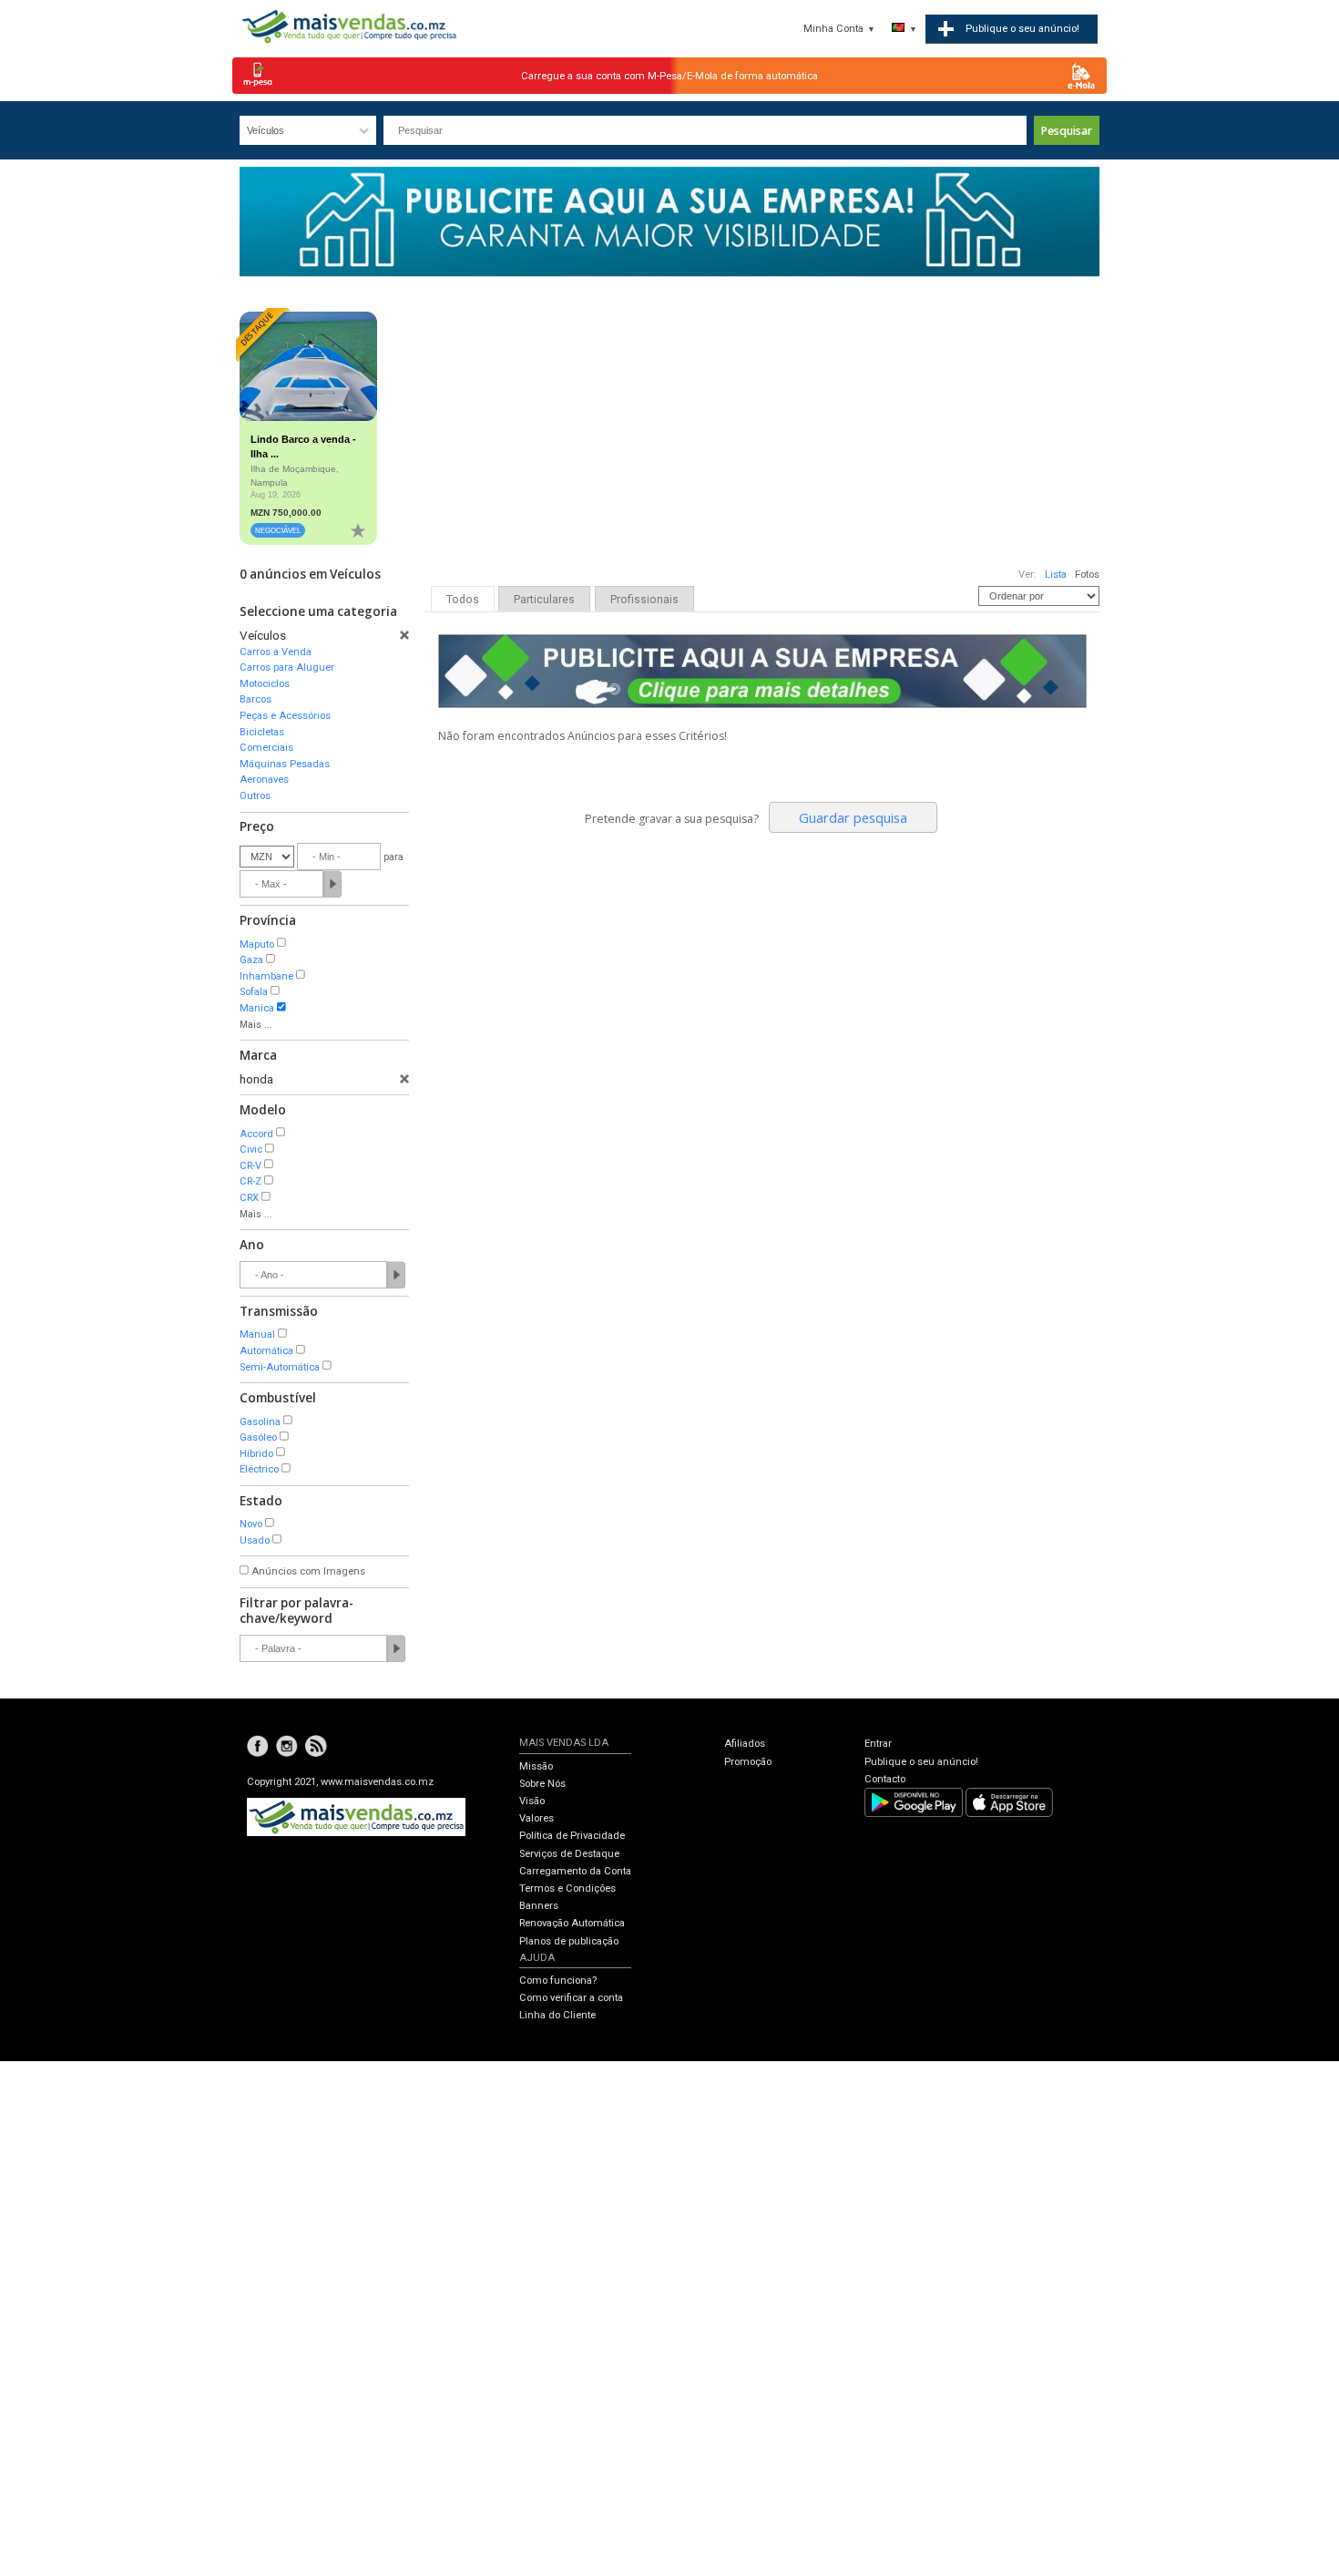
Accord (256, 1134)
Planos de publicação (569, 1941)
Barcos (256, 699)
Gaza (251, 960)
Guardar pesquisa (853, 817)
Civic (251, 1149)
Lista (1056, 575)
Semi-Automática (280, 1367)
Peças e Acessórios (285, 716)
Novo (251, 1524)
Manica (257, 1008)
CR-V (250, 1166)
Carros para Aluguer (287, 667)
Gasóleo (258, 1437)
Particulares (544, 600)
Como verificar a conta (571, 1998)
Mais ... (256, 1025)
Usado (255, 1540)
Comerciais (266, 748)
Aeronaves (264, 780)
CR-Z (250, 1181)
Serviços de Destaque (569, 1854)
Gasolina (260, 1422)
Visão (532, 1801)
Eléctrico (259, 1469)
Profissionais (644, 600)
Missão (536, 1766)
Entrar (878, 1744)
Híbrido (256, 1454)
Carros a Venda (276, 652)
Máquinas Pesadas (285, 764)
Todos (463, 600)
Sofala (254, 992)
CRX (249, 1198)
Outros (255, 796)
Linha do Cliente (557, 2015)
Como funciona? (558, 1981)
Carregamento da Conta (575, 1871)
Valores (537, 1818)
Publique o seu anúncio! (921, 1762)
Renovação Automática (572, 1923)
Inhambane (266, 976)
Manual (257, 1334)
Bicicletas (262, 732)
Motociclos (265, 684)
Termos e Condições (567, 1888)
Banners (539, 1906)
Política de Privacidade (572, 1836)
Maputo (257, 944)
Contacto (885, 1779)
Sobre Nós (542, 1784)
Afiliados (745, 1744)
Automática (266, 1351)
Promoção (748, 1762)
